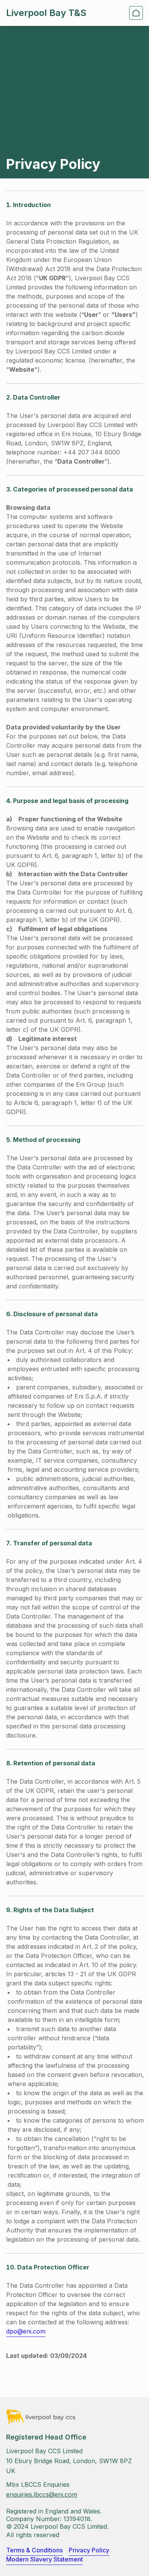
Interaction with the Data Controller (73, 874)
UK (11, 2471)
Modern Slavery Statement (45, 2559)
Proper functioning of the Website (70, 819)
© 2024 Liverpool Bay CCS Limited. (57, 2526)
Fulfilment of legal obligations (63, 929)
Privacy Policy (89, 2550)
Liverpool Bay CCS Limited (44, 2451)
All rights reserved (33, 2535)
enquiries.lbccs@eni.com (42, 2494)
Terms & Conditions (34, 2550)
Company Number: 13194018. (49, 2519)
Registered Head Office (46, 2437)
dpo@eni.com (26, 2331)
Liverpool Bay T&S (46, 13)
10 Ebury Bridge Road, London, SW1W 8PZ (69, 2461)
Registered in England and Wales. (54, 2511)
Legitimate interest (48, 1039)
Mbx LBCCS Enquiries (38, 2484)
